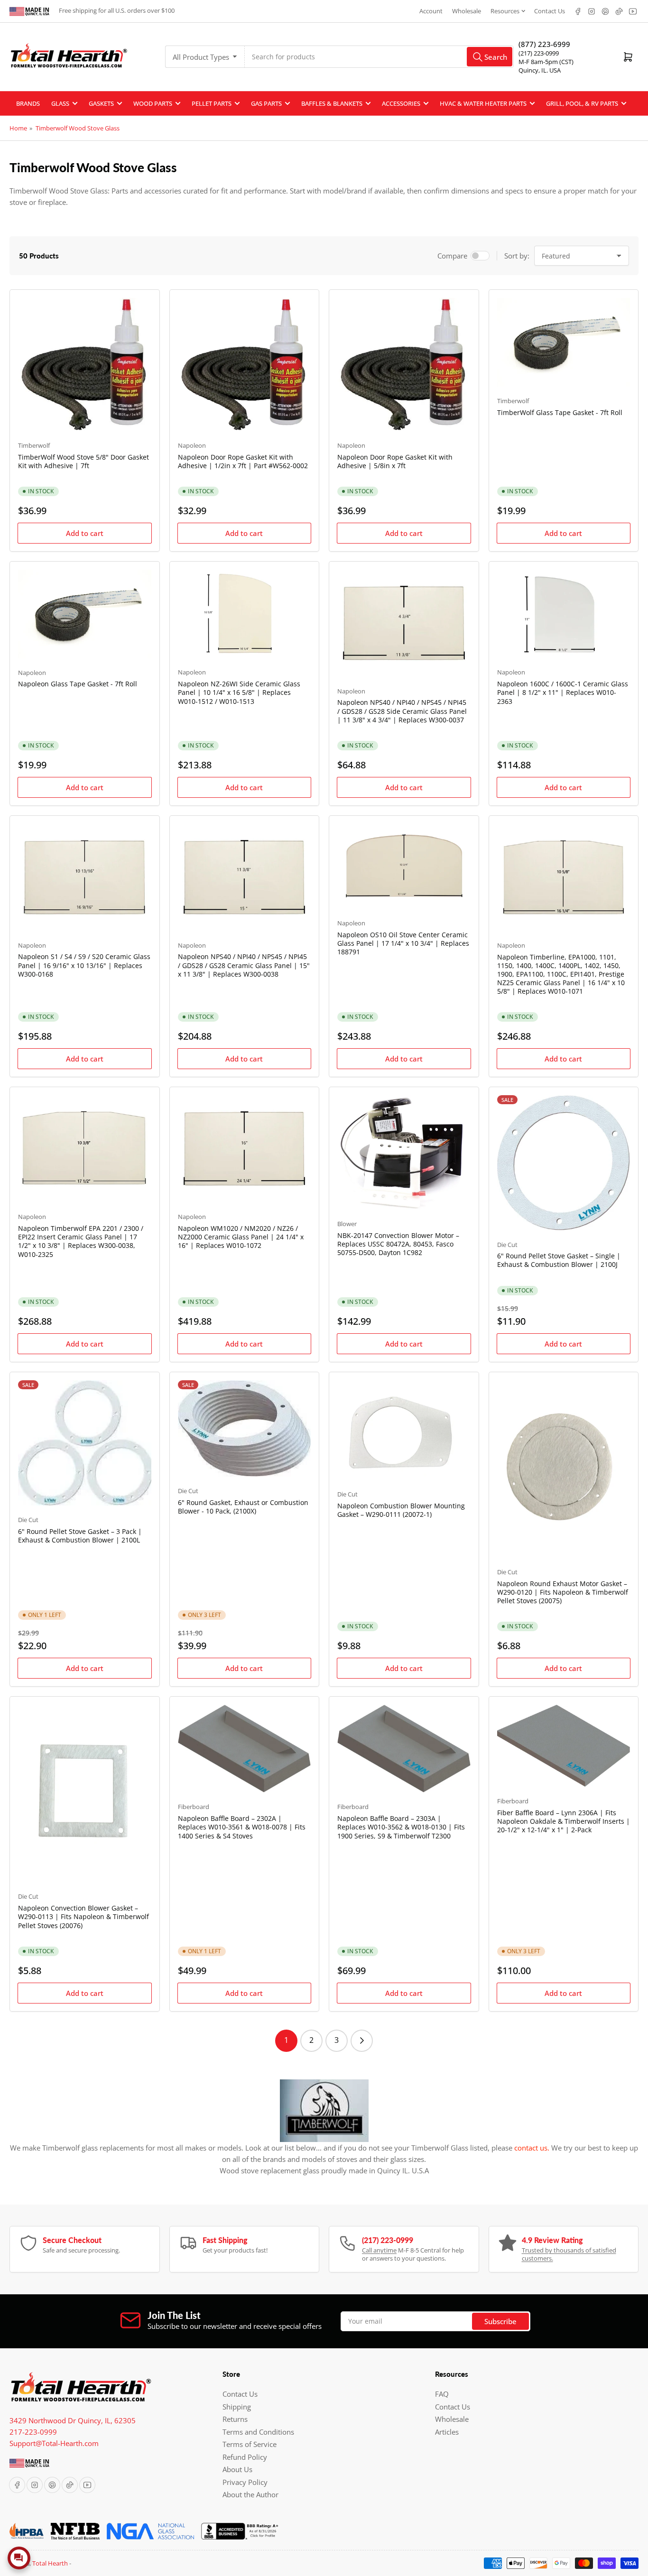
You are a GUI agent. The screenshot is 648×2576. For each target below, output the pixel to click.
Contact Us (550, 11)
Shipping (237, 2407)
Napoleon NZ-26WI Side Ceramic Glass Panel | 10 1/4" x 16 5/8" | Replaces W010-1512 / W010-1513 (239, 692)
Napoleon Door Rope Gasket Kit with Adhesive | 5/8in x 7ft (395, 461)
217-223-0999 (33, 2432)
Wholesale (467, 11)
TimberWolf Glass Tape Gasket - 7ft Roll (560, 412)
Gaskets (101, 103)
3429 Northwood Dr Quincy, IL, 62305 (73, 2420)
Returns (235, 2419)
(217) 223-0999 (539, 53)
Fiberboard (194, 1807)
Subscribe (500, 2321)
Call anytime (379, 2250)
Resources (505, 11)
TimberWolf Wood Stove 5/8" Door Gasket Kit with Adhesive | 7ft (83, 461)
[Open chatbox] (19, 2558)
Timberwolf (34, 445)
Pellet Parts (212, 103)
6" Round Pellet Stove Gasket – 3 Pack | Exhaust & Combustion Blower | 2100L (80, 1536)
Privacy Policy (245, 2482)
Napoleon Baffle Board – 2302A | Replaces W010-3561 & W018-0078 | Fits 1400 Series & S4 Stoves (242, 1827)
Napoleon (192, 445)
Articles (447, 2432)
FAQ (442, 2394)
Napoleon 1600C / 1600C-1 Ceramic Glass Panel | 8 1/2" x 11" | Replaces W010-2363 (563, 692)
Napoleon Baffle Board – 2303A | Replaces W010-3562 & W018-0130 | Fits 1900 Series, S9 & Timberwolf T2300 (401, 1827)
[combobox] (379, 57)
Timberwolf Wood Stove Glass (78, 128)
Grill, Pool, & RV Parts (582, 103)
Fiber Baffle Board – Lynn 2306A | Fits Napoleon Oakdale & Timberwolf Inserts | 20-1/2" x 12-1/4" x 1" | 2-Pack (564, 1821)
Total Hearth (50, 2563)
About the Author (250, 2494)
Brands (28, 103)
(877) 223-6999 (544, 44)
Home (18, 128)
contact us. (532, 2148)
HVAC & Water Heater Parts (483, 103)
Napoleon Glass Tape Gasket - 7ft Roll (78, 684)
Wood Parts (153, 103)
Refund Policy (245, 2457)
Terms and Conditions (258, 2432)
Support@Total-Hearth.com (54, 2443)
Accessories (401, 103)
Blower (347, 1224)
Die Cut (507, 1245)
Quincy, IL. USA (540, 70)
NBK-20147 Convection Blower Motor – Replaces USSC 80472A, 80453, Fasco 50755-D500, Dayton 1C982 (398, 1244)
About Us (237, 2469)
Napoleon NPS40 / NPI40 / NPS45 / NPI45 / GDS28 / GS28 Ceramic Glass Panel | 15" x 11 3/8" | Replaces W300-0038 (244, 965)
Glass (60, 103)
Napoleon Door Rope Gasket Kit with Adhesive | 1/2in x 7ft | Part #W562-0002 (243, 461)
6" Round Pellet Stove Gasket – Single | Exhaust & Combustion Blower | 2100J (559, 1260)
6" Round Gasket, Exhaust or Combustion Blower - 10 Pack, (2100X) (243, 1507)
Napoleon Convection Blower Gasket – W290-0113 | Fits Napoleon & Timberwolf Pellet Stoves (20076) (83, 1916)
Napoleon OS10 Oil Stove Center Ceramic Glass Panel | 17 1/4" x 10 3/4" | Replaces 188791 (403, 943)
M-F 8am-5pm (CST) (546, 62)
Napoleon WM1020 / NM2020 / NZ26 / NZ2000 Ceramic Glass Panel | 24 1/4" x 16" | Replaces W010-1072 (241, 1237)
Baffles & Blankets (332, 103)
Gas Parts (266, 103)
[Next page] (362, 2041)
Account (431, 11)
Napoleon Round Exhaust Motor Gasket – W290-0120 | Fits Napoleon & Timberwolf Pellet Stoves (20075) (563, 1592)
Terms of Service (250, 2444)
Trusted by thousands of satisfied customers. (569, 2254)
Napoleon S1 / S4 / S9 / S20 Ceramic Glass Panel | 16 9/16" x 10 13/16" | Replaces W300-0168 (84, 965)
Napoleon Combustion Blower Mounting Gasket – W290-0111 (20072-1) (401, 1510)
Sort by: (517, 256)
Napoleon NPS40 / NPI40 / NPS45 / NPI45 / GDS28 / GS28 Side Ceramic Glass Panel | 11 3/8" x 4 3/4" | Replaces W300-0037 (402, 711)
